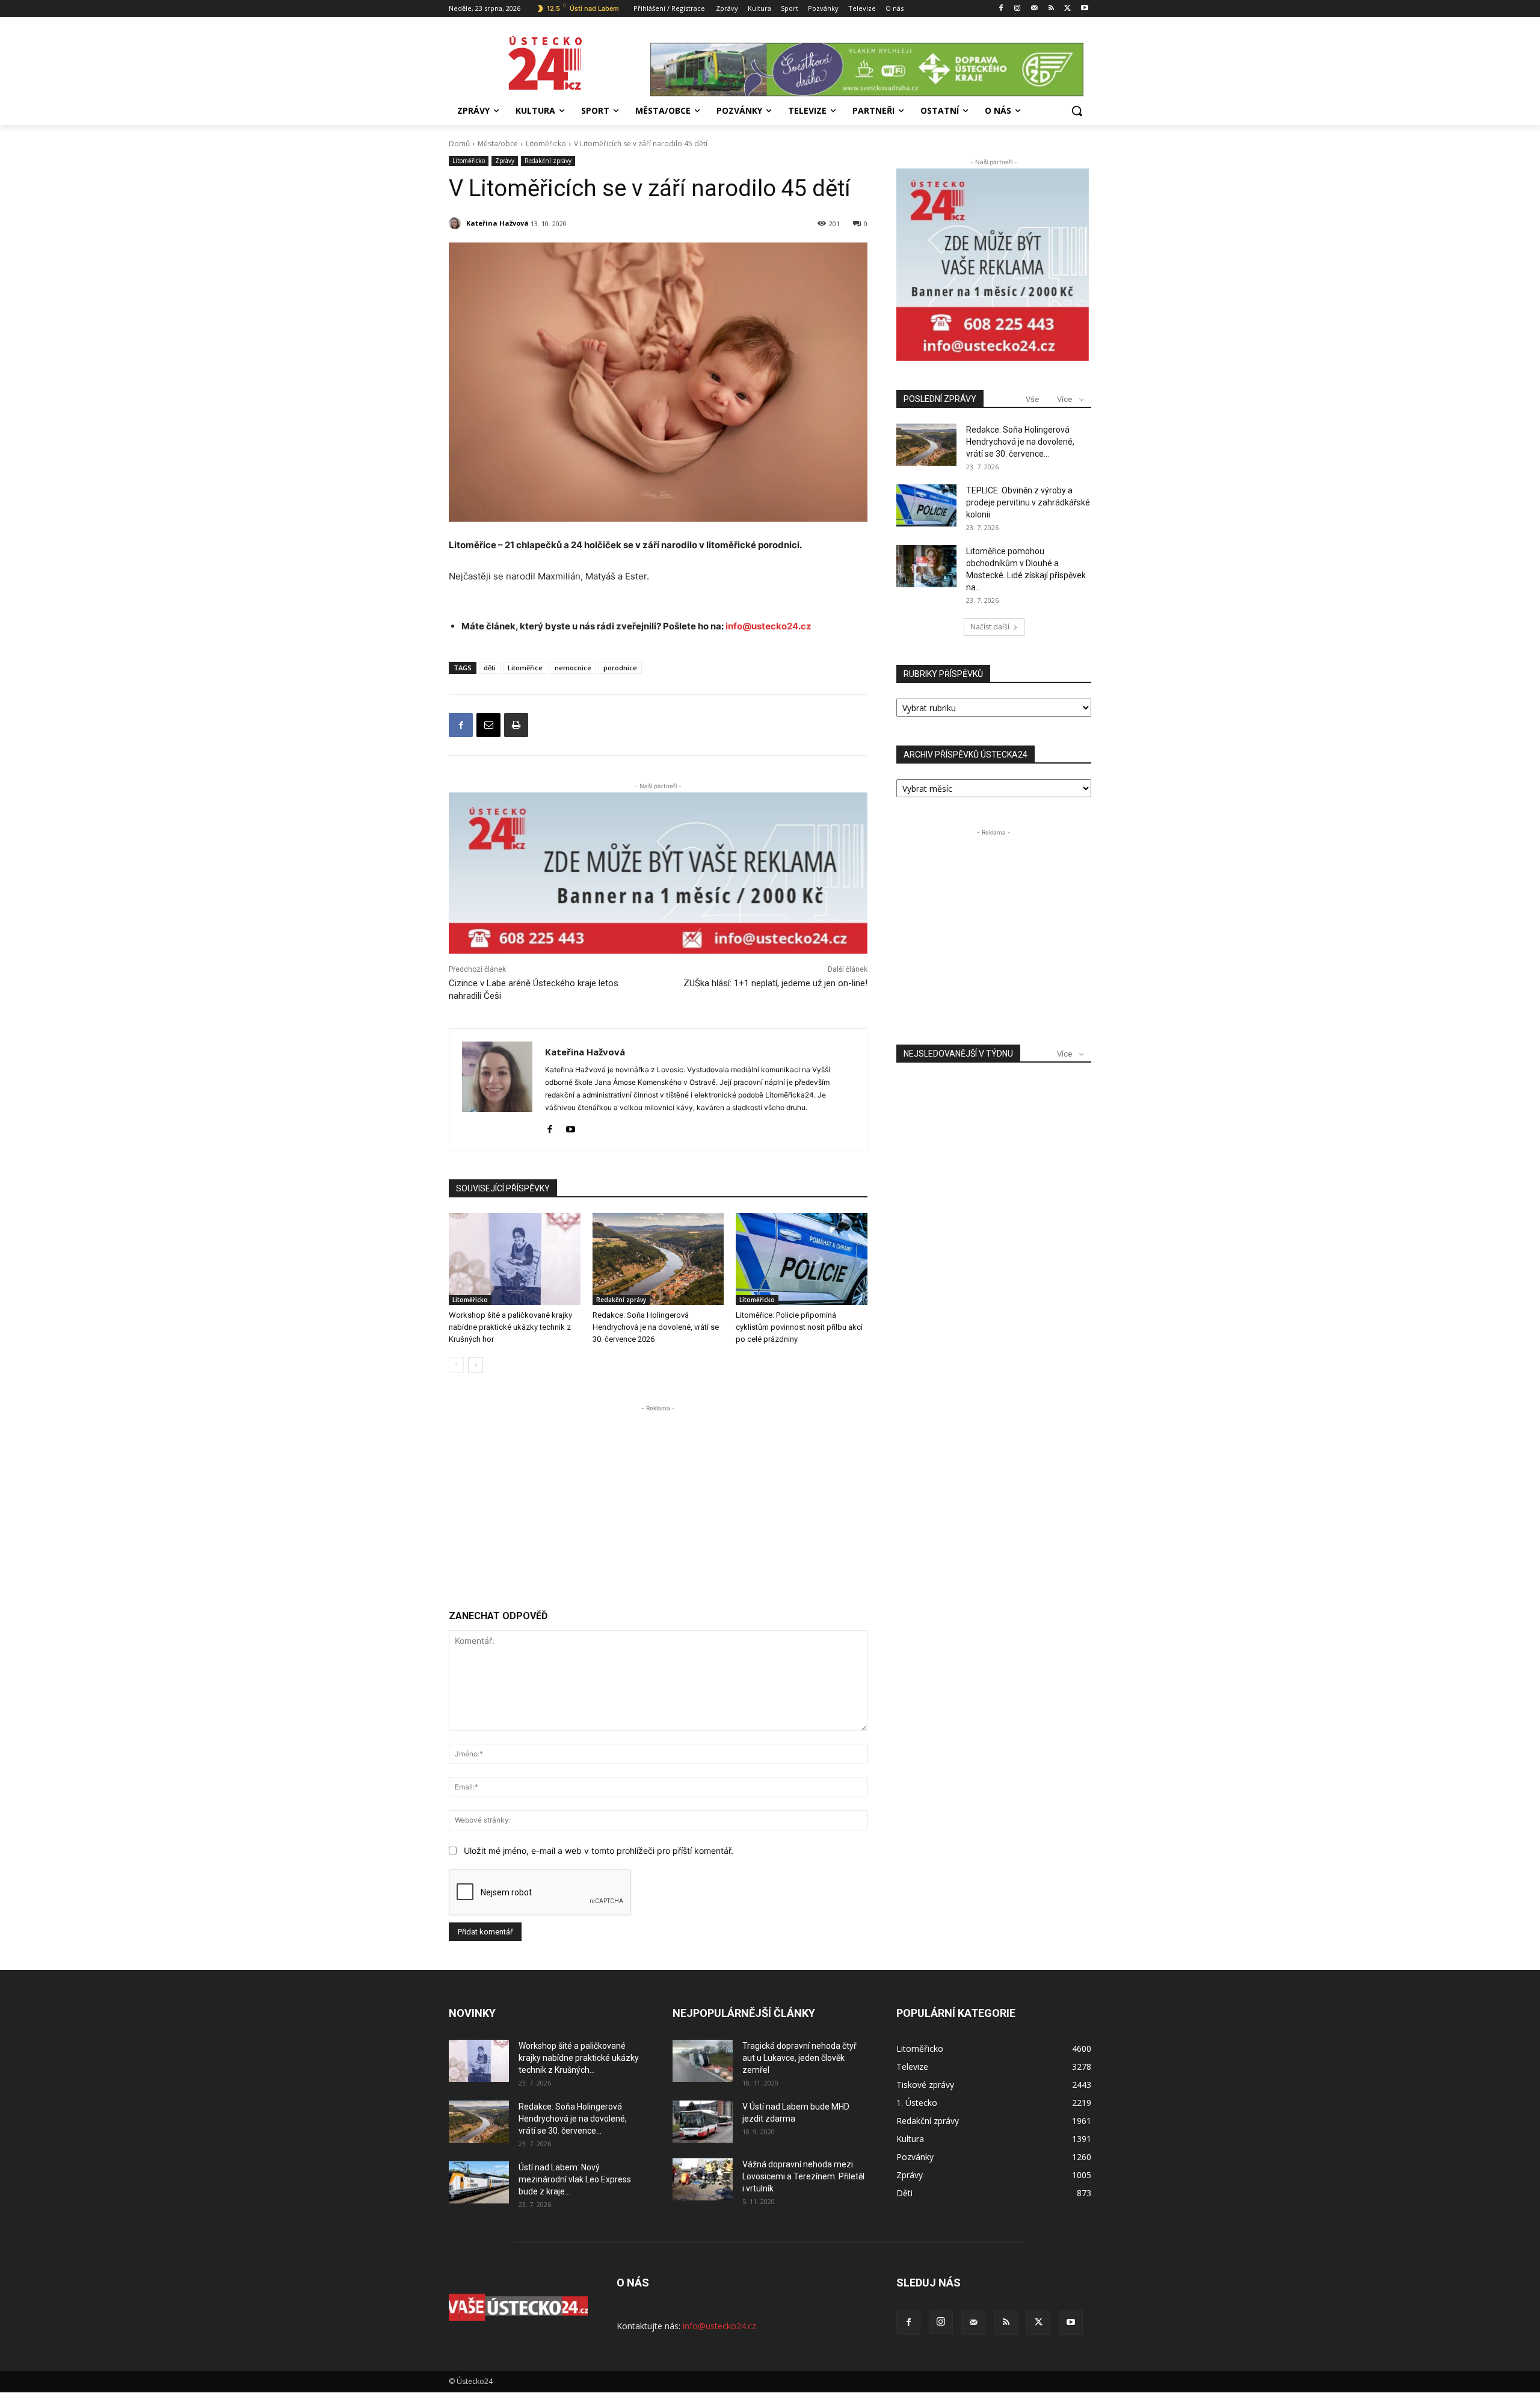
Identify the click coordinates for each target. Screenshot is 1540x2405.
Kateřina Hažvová (497, 223)
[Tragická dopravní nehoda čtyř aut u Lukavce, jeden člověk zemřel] (703, 2061)
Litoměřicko (546, 144)
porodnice (620, 668)
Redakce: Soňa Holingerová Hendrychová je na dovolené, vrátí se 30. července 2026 (656, 1327)
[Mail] (1034, 9)
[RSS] (1051, 9)
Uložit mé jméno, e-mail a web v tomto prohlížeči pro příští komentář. (599, 1851)
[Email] (488, 725)
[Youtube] (1084, 9)
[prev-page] (456, 1365)
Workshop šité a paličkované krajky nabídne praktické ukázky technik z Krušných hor (510, 1327)
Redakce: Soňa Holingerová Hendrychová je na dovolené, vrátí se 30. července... (1020, 442)
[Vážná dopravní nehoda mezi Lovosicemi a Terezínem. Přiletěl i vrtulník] (703, 2179)
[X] (1067, 9)
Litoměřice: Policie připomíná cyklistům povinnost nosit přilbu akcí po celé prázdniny (799, 1327)
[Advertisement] (658, 1499)
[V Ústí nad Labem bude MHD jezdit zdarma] (703, 2122)
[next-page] (476, 1365)
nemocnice (573, 668)
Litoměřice (525, 668)
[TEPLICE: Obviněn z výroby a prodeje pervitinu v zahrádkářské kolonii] (926, 505)
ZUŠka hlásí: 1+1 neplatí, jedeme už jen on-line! (775, 983)
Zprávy (505, 161)
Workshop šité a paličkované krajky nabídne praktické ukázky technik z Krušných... (579, 2058)
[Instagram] (1018, 9)
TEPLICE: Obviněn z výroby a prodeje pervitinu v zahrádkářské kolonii (1028, 502)
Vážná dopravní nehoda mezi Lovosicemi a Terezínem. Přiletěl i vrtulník (803, 2176)
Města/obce (498, 144)
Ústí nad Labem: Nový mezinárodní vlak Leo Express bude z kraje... (575, 2179)
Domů (459, 144)
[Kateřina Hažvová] (457, 223)
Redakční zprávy (548, 161)
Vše (1032, 399)
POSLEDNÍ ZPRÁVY (940, 399)
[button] (1077, 111)
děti (490, 668)
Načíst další (990, 627)
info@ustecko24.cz (768, 626)
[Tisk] (516, 725)
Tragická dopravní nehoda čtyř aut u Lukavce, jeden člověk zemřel (799, 2058)
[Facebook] (1001, 9)
